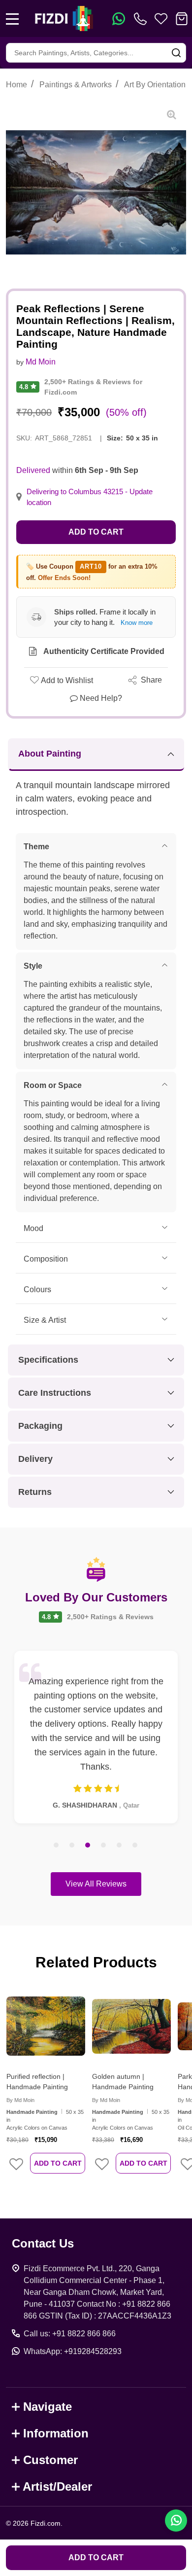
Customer (50, 2460)
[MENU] (12, 19)
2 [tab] (72, 1846)
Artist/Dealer (57, 2486)
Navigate (48, 2407)
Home (16, 85)
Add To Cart (58, 2163)
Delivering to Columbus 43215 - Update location (90, 497)
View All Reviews (96, 1884)
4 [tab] (104, 1846)
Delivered (33, 470)
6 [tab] (135, 1846)
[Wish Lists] (161, 19)
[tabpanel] (96, 1737)
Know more (137, 623)
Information (56, 2433)
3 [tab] (88, 1846)
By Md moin (20, 2100)
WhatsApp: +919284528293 (73, 2351)
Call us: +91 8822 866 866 (70, 2334)
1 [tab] (57, 1846)
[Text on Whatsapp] (119, 19)
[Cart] (182, 19)
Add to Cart (96, 532)
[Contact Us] (142, 19)
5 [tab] (120, 1846)
